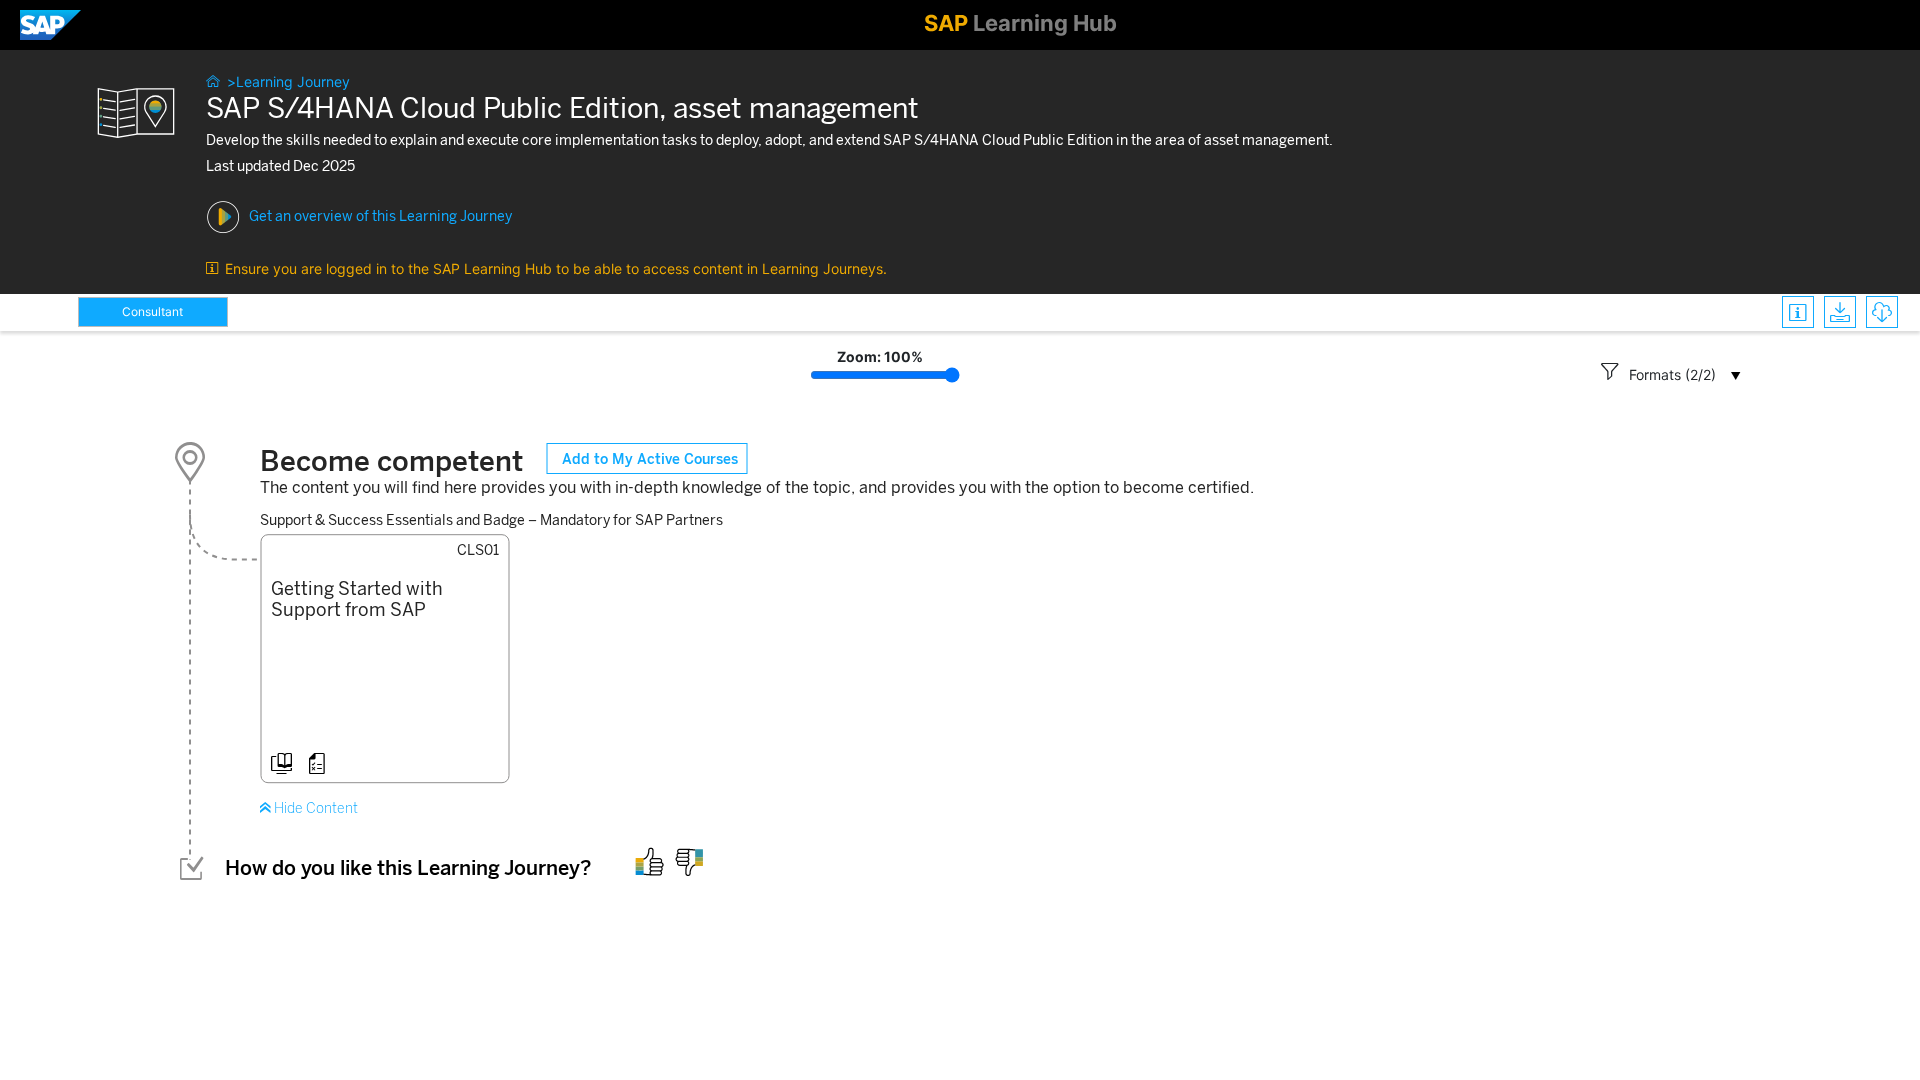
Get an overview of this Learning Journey (380, 216)
